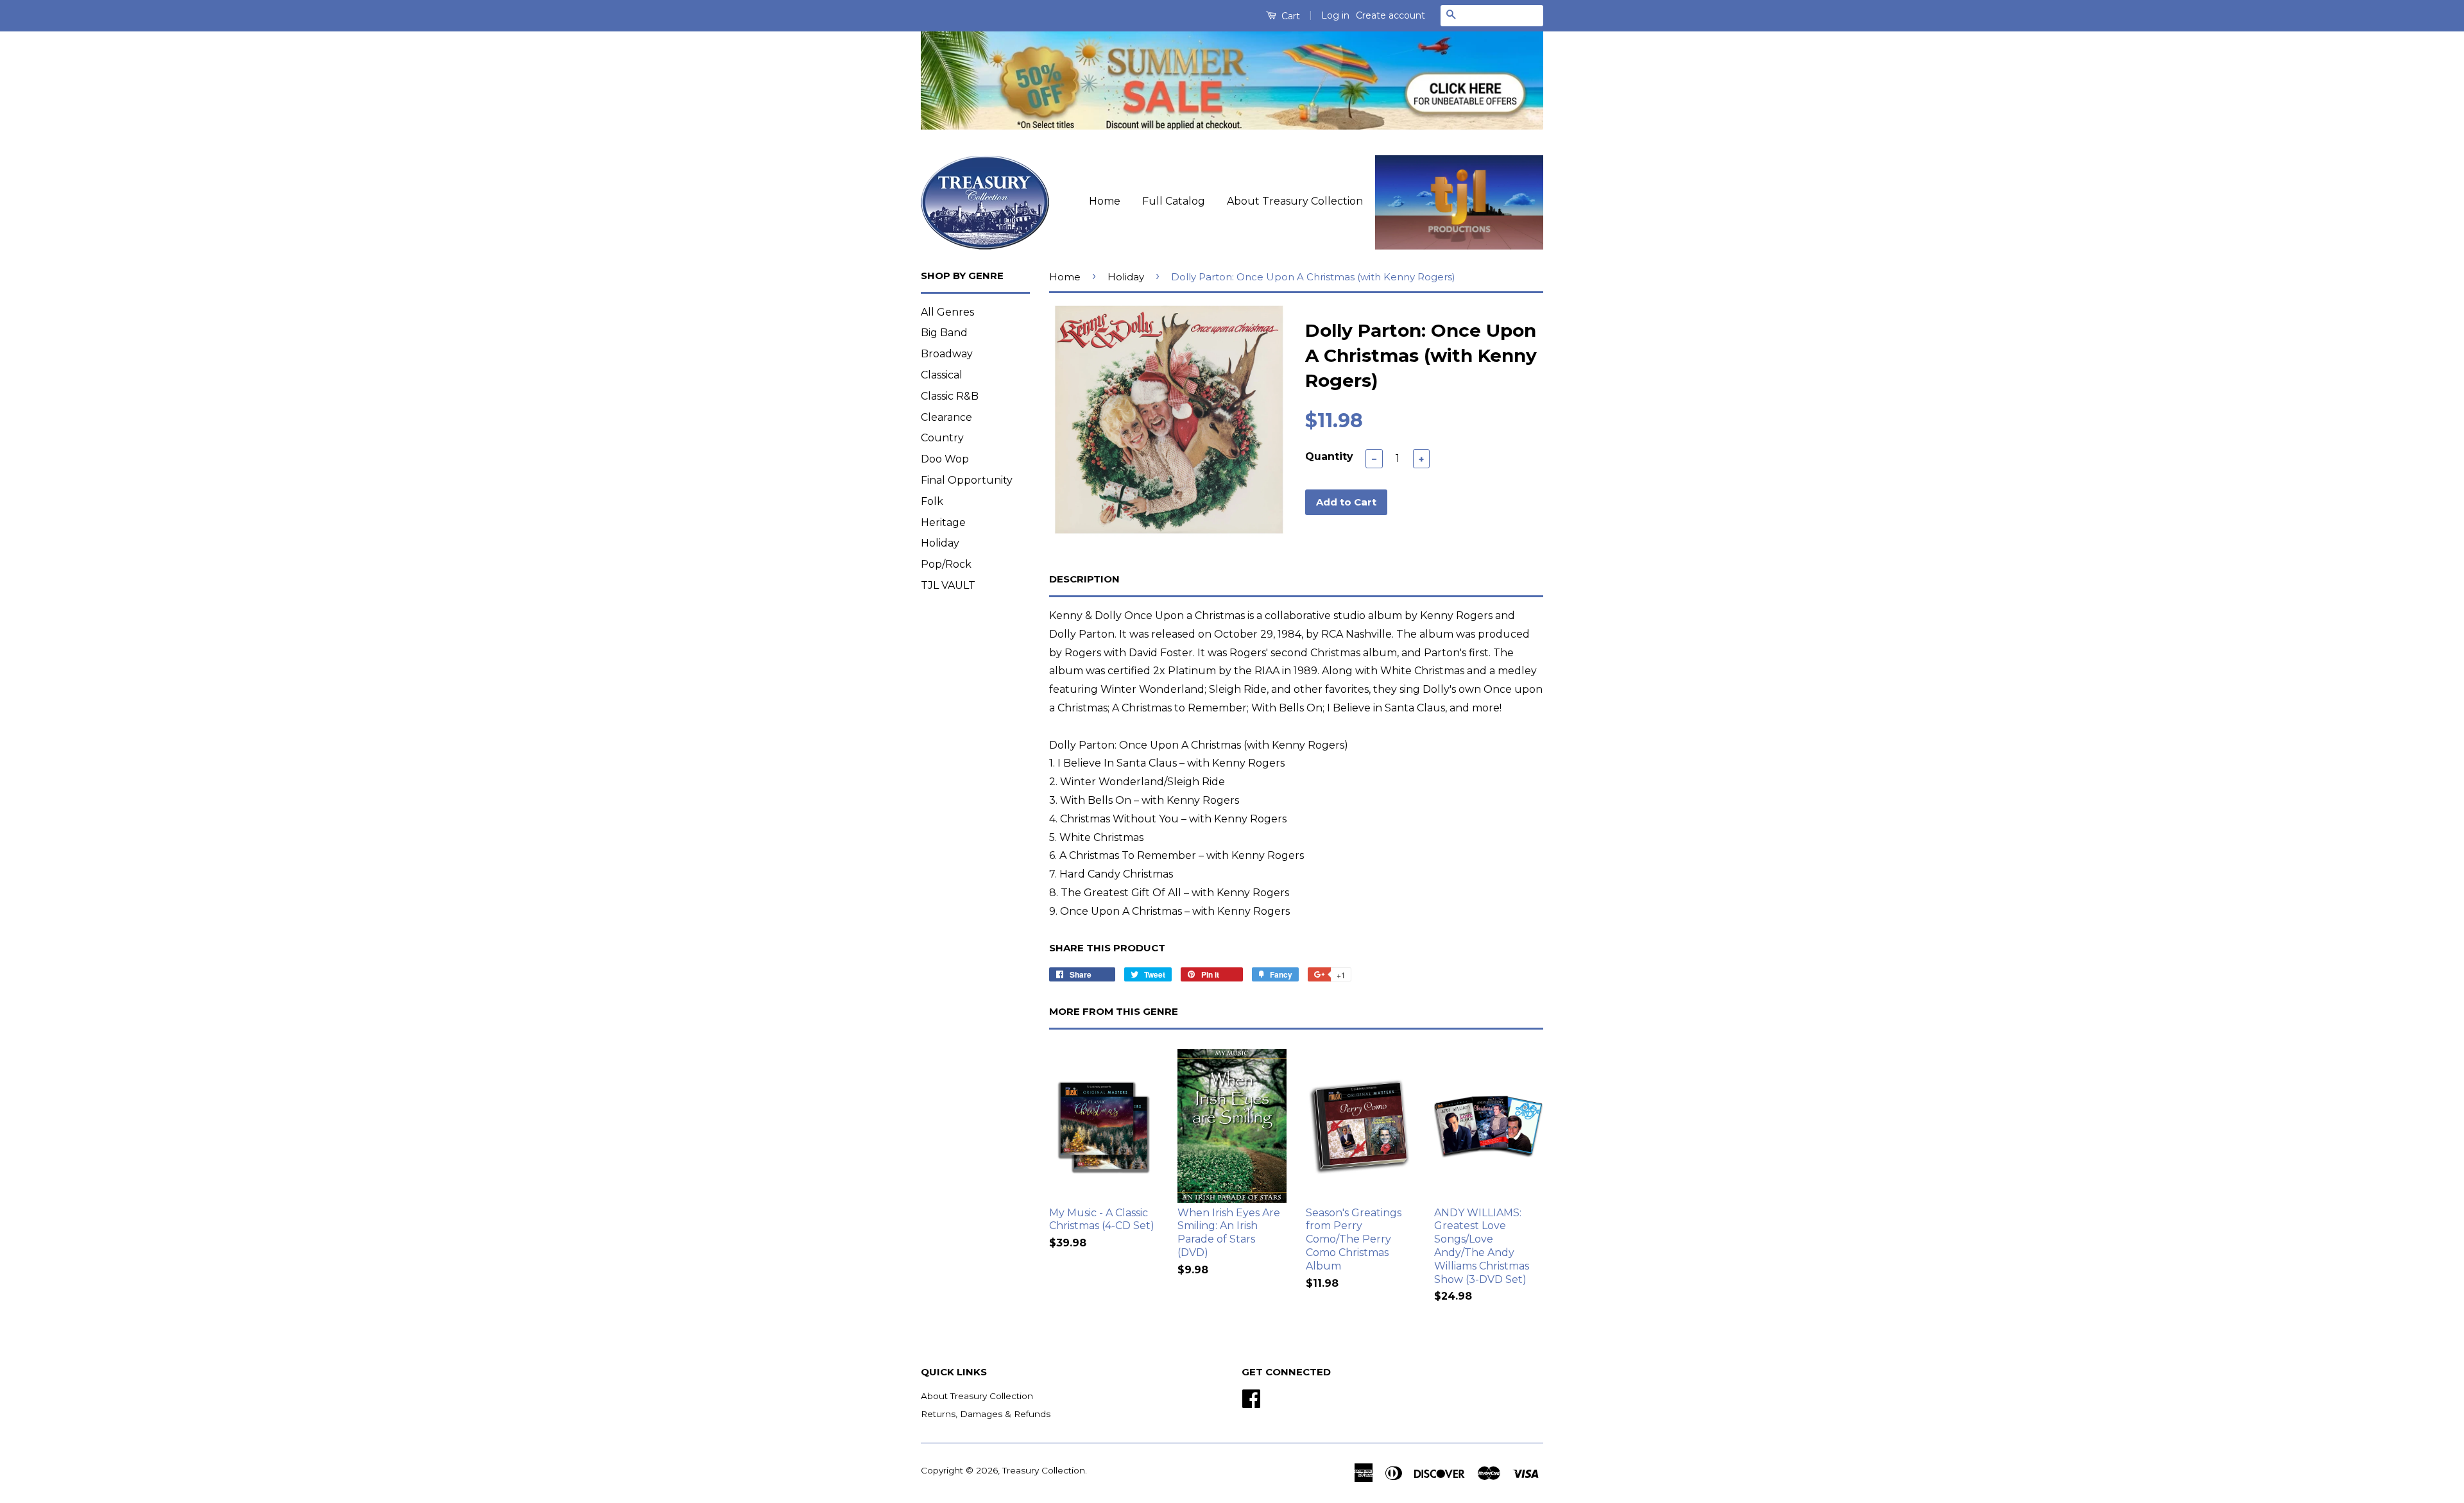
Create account (1390, 15)
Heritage (943, 522)
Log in (1335, 15)
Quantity (1329, 456)
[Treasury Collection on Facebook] (1251, 1397)
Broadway (947, 354)
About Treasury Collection (1295, 201)
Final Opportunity (967, 480)
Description (1084, 579)
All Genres (947, 312)
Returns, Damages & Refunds (986, 1414)
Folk (932, 501)
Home (1105, 201)
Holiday (940, 543)
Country (942, 438)
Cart (1289, 16)
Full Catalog (1174, 201)
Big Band (944, 333)
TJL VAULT (948, 585)
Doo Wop (945, 459)
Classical (942, 375)
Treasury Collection (1044, 1470)
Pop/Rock (946, 564)
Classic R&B (950, 396)
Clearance (946, 417)
